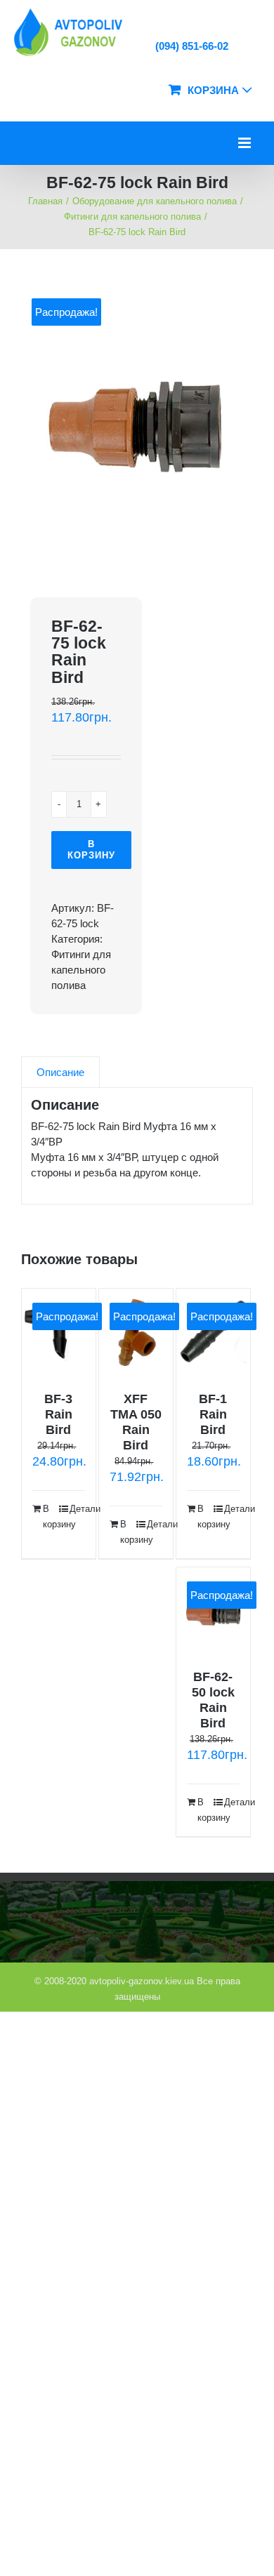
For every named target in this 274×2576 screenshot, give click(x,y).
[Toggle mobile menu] (246, 143)
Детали (77, 1509)
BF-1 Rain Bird (213, 1414)
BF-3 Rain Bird (58, 1414)
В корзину (91, 850)
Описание (60, 1072)
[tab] (60, 1072)
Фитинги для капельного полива (81, 970)
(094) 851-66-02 (190, 46)
